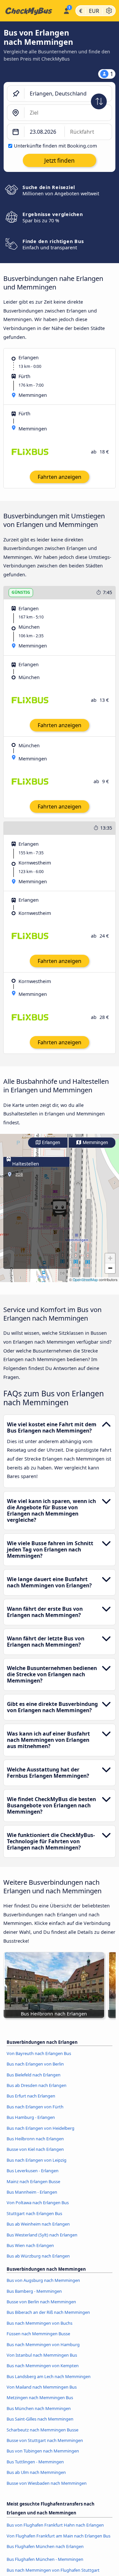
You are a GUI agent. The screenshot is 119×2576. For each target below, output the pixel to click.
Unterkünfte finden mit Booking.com (55, 146)
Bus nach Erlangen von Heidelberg (40, 2128)
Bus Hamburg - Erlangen (31, 2117)
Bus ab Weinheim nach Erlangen (38, 2224)
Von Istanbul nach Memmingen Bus (42, 2355)
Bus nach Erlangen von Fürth (35, 2107)
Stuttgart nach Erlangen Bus (34, 2213)
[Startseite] (30, 11)
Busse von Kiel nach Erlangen (35, 2149)
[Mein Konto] (66, 10)
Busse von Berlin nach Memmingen (41, 2302)
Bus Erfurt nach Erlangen (31, 2096)
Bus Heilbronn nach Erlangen (35, 2139)
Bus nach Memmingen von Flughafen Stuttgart (53, 2570)
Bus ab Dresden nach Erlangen (37, 2085)
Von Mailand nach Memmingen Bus (42, 2387)
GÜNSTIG (21, 592)
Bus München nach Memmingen (39, 2408)
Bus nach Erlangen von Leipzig (37, 2160)
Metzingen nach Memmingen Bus (40, 2398)
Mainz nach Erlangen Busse (33, 2181)
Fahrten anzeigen (59, 477)
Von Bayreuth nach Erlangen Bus (39, 2053)
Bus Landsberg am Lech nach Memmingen (49, 2376)
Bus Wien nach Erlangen (30, 2245)
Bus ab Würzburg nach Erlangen (38, 2256)
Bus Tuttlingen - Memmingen (35, 2462)
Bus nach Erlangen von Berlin (35, 2064)
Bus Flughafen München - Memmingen (45, 2559)
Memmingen (95, 1143)
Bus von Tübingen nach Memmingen (43, 2451)
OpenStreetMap (85, 1280)
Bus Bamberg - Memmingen (34, 2291)
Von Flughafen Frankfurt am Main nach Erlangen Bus (59, 2536)
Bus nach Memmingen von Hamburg (43, 2344)
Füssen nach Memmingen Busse (38, 2334)
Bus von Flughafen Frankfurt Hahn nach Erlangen (55, 2525)
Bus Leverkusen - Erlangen (33, 2171)
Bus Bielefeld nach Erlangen (34, 2075)
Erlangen (51, 1143)
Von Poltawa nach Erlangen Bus (38, 2203)
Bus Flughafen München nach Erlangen (45, 2546)
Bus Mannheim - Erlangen (32, 2192)
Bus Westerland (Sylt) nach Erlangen (42, 2235)
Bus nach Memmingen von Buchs (40, 2323)
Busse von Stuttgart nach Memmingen (45, 2440)
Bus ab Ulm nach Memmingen (36, 2472)
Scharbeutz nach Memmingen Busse (42, 2430)
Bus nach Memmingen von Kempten (43, 2366)
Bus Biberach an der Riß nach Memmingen (48, 2312)
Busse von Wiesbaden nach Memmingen (47, 2483)
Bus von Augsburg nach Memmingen (43, 2280)
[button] (110, 1258)
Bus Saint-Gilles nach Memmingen (40, 2419)
